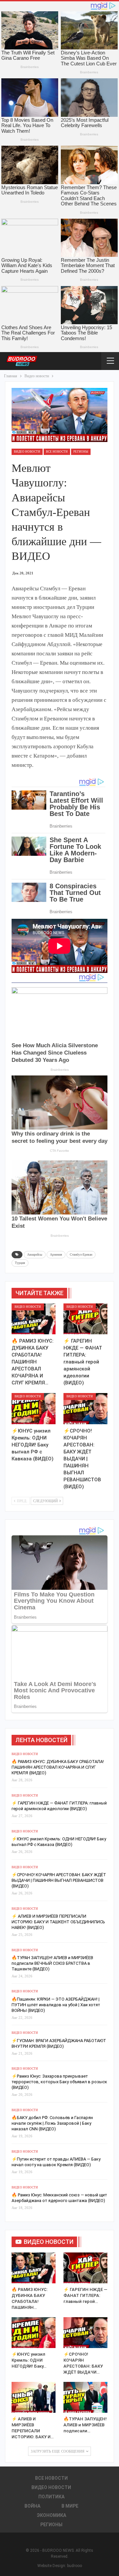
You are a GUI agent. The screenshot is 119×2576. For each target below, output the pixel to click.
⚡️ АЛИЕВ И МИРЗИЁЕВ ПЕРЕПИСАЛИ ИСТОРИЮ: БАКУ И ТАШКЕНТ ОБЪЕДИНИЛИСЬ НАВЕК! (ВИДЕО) (58, 1922)
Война (32, 2506)
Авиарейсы (35, 1254)
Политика (51, 2497)
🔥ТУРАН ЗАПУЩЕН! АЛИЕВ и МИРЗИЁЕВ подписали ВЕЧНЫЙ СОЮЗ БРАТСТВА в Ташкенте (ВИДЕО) (52, 1963)
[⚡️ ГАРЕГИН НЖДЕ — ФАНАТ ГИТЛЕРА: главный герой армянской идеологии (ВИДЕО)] (85, 1319)
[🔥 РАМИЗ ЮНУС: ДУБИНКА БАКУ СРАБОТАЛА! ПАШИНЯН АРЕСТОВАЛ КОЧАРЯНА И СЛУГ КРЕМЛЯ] (34, 1319)
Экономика (51, 2515)
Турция (20, 1263)
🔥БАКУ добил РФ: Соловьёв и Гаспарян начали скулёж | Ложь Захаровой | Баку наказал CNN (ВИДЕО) (52, 2123)
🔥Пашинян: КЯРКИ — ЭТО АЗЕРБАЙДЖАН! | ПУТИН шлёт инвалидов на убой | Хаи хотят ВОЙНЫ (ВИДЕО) (56, 2005)
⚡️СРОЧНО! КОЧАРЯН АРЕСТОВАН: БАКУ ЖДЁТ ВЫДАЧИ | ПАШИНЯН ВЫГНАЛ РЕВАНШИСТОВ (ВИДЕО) (59, 1880)
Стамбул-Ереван (81, 1254)
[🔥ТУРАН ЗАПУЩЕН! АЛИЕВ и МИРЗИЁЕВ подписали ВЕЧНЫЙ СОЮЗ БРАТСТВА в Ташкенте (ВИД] (85, 2397)
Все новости (57, 452)
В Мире (70, 2506)
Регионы (81, 452)
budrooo (75, 2566)
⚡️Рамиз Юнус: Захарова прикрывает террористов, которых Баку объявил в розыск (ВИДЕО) (59, 2082)
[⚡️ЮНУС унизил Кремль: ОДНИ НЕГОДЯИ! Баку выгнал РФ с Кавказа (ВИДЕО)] (34, 1408)
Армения (56, 1254)
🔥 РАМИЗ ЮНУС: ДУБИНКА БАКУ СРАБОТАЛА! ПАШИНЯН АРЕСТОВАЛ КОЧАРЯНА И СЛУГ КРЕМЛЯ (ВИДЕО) (58, 1767)
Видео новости (27, 452)
